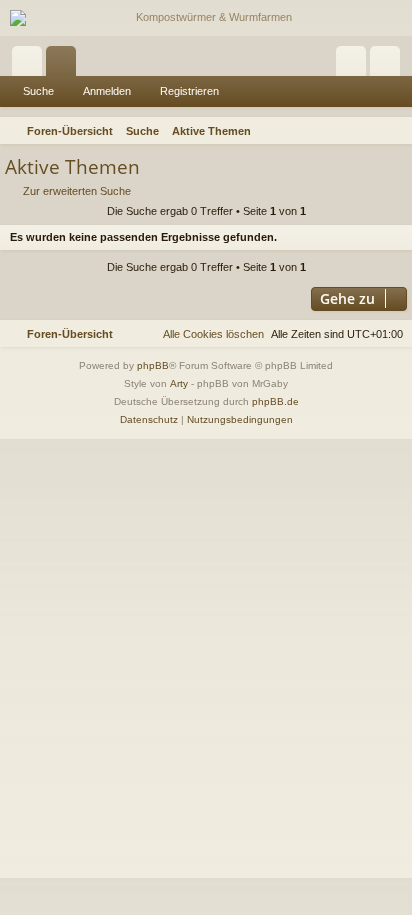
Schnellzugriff (31, 65)
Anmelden (107, 91)
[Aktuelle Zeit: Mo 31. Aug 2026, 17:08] (368, 131)
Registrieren (189, 91)
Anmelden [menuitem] (355, 65)
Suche (38, 91)
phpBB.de (275, 401)
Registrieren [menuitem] (389, 65)
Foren (65, 65)
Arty (179, 383)
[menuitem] (394, 131)
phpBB (153, 365)
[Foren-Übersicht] (206, 18)
